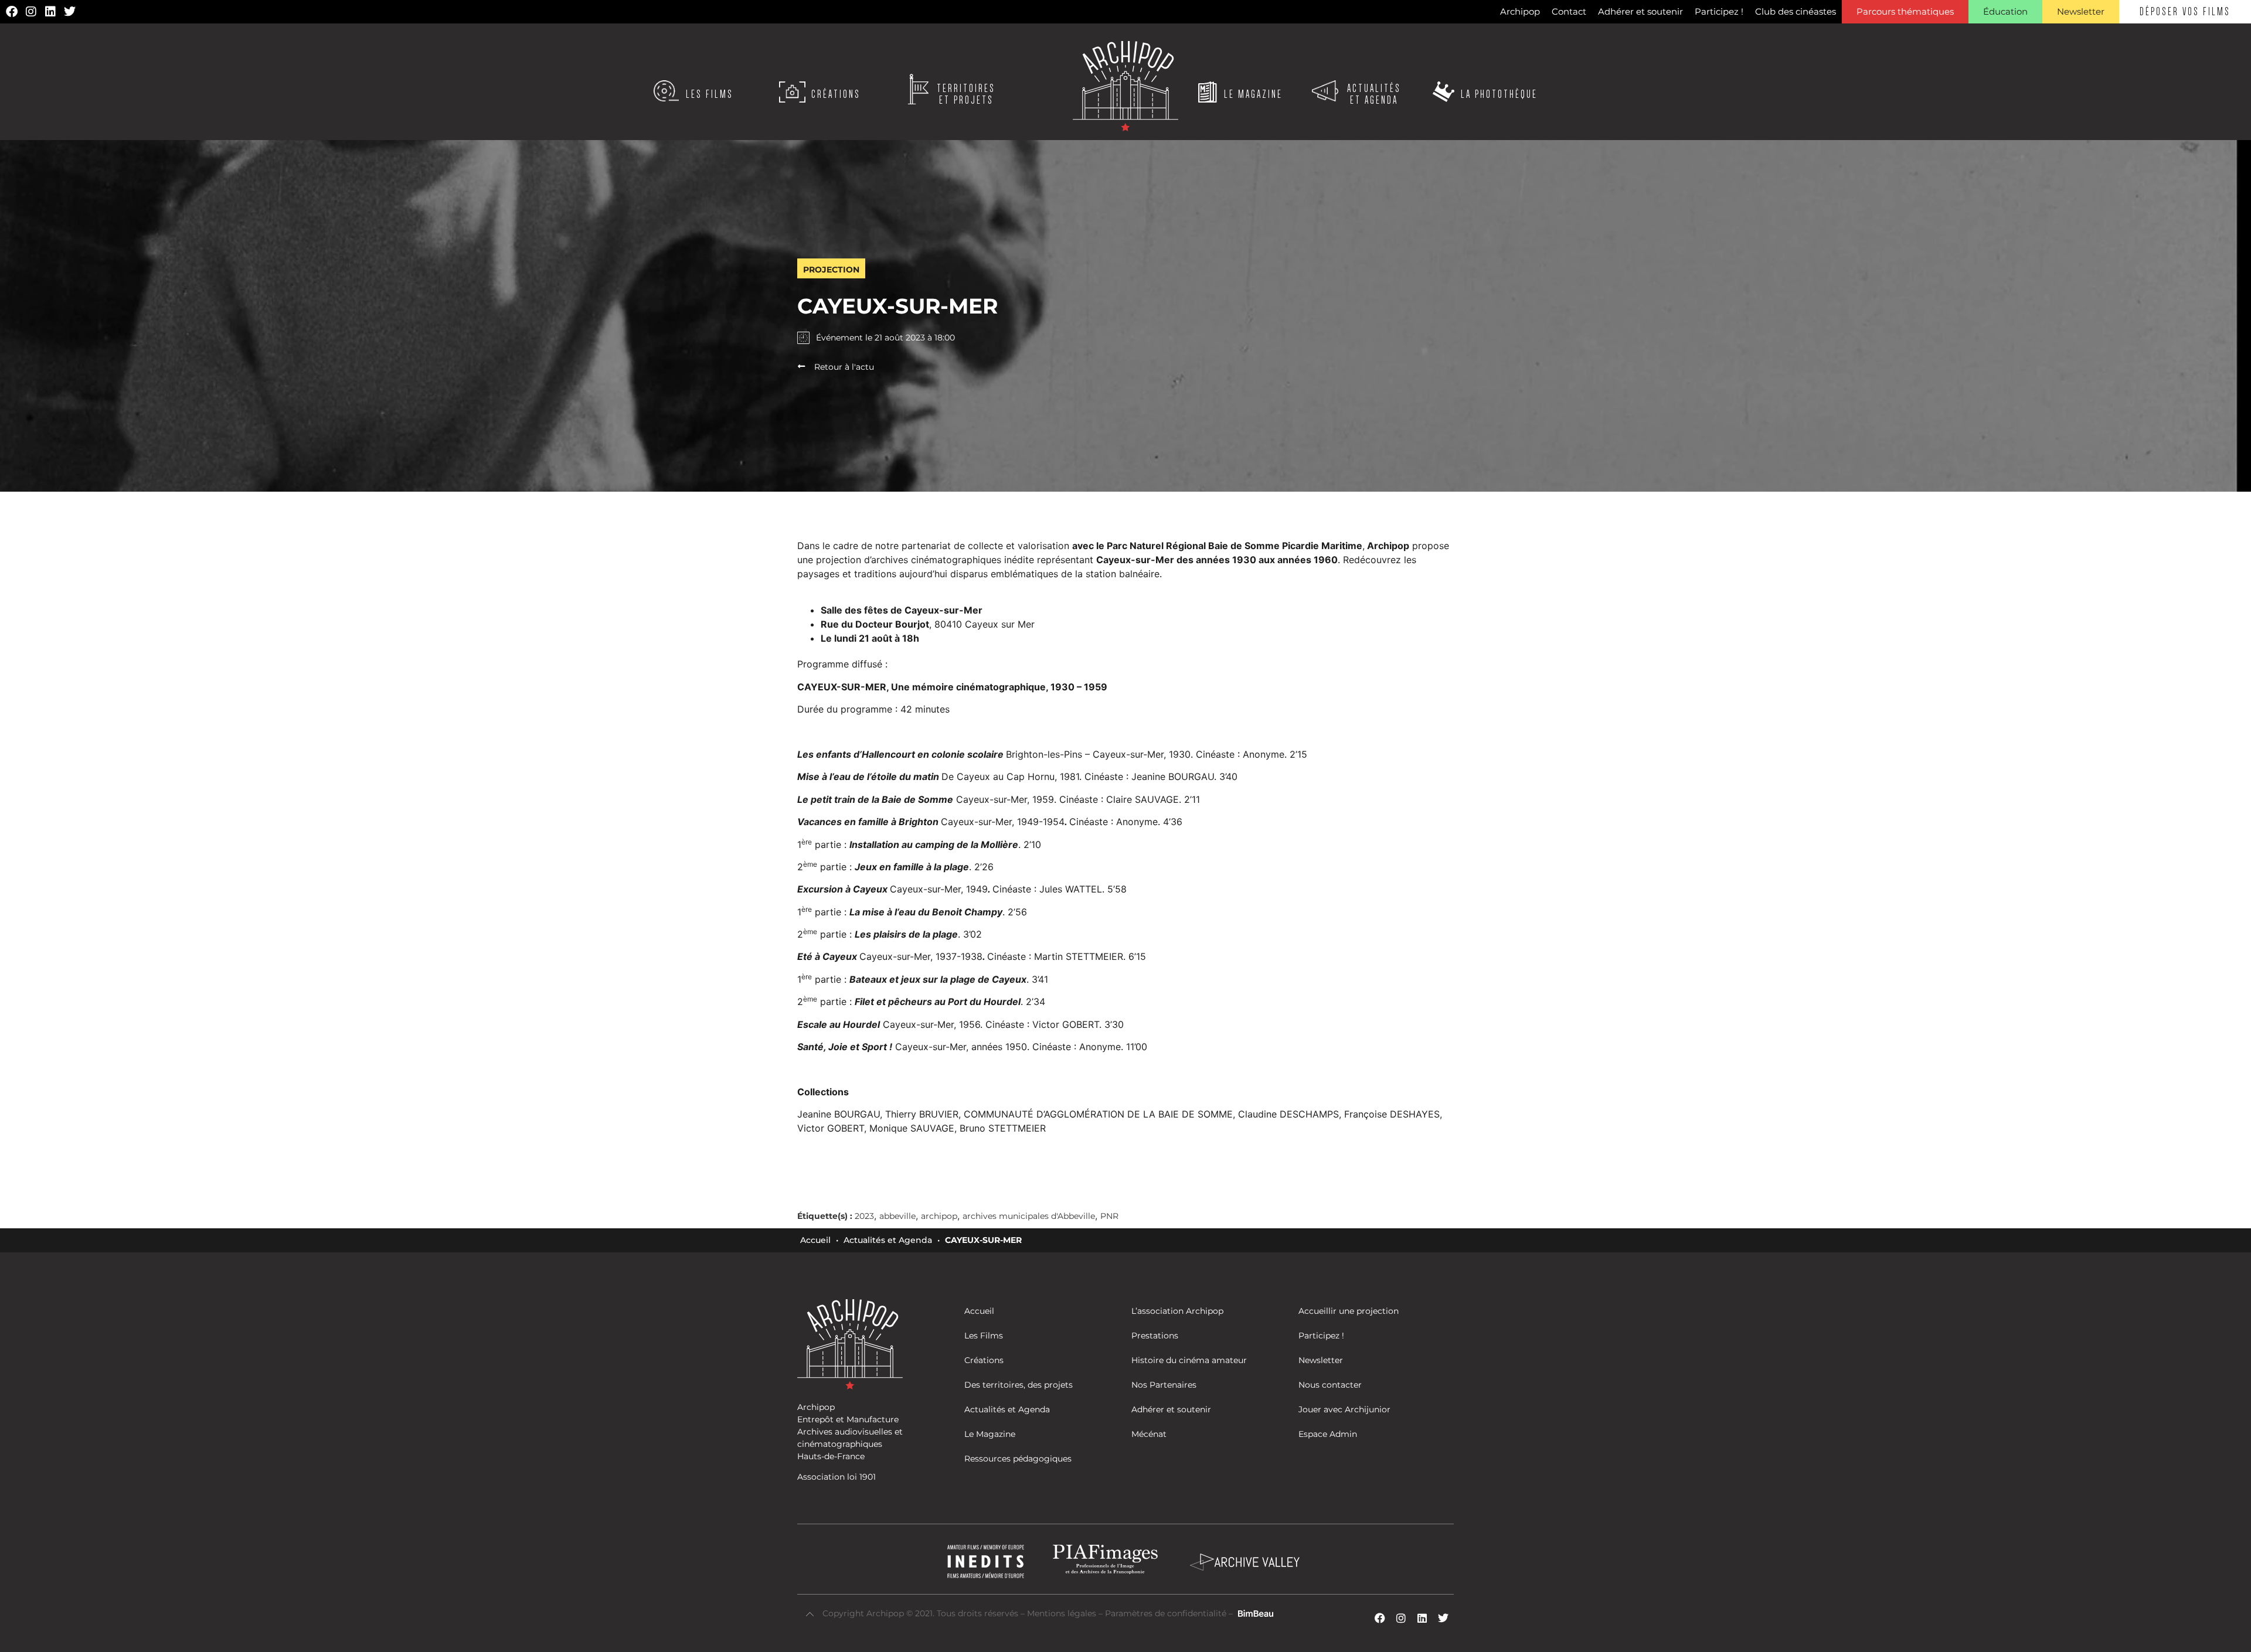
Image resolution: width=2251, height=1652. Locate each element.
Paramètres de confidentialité (1166, 1613)
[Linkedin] (50, 12)
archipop (939, 1216)
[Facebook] (12, 12)
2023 (864, 1216)
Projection (831, 270)
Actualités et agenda (1374, 94)
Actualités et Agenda (888, 1240)
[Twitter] (70, 12)
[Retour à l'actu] (801, 366)
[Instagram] (31, 12)
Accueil (815, 1240)
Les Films (710, 94)
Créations (836, 94)
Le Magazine (1253, 94)
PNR (1109, 1216)
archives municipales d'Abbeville (1029, 1216)
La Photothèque (1499, 94)
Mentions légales (1063, 1613)
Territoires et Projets (966, 94)
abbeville (897, 1216)
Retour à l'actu (844, 367)
